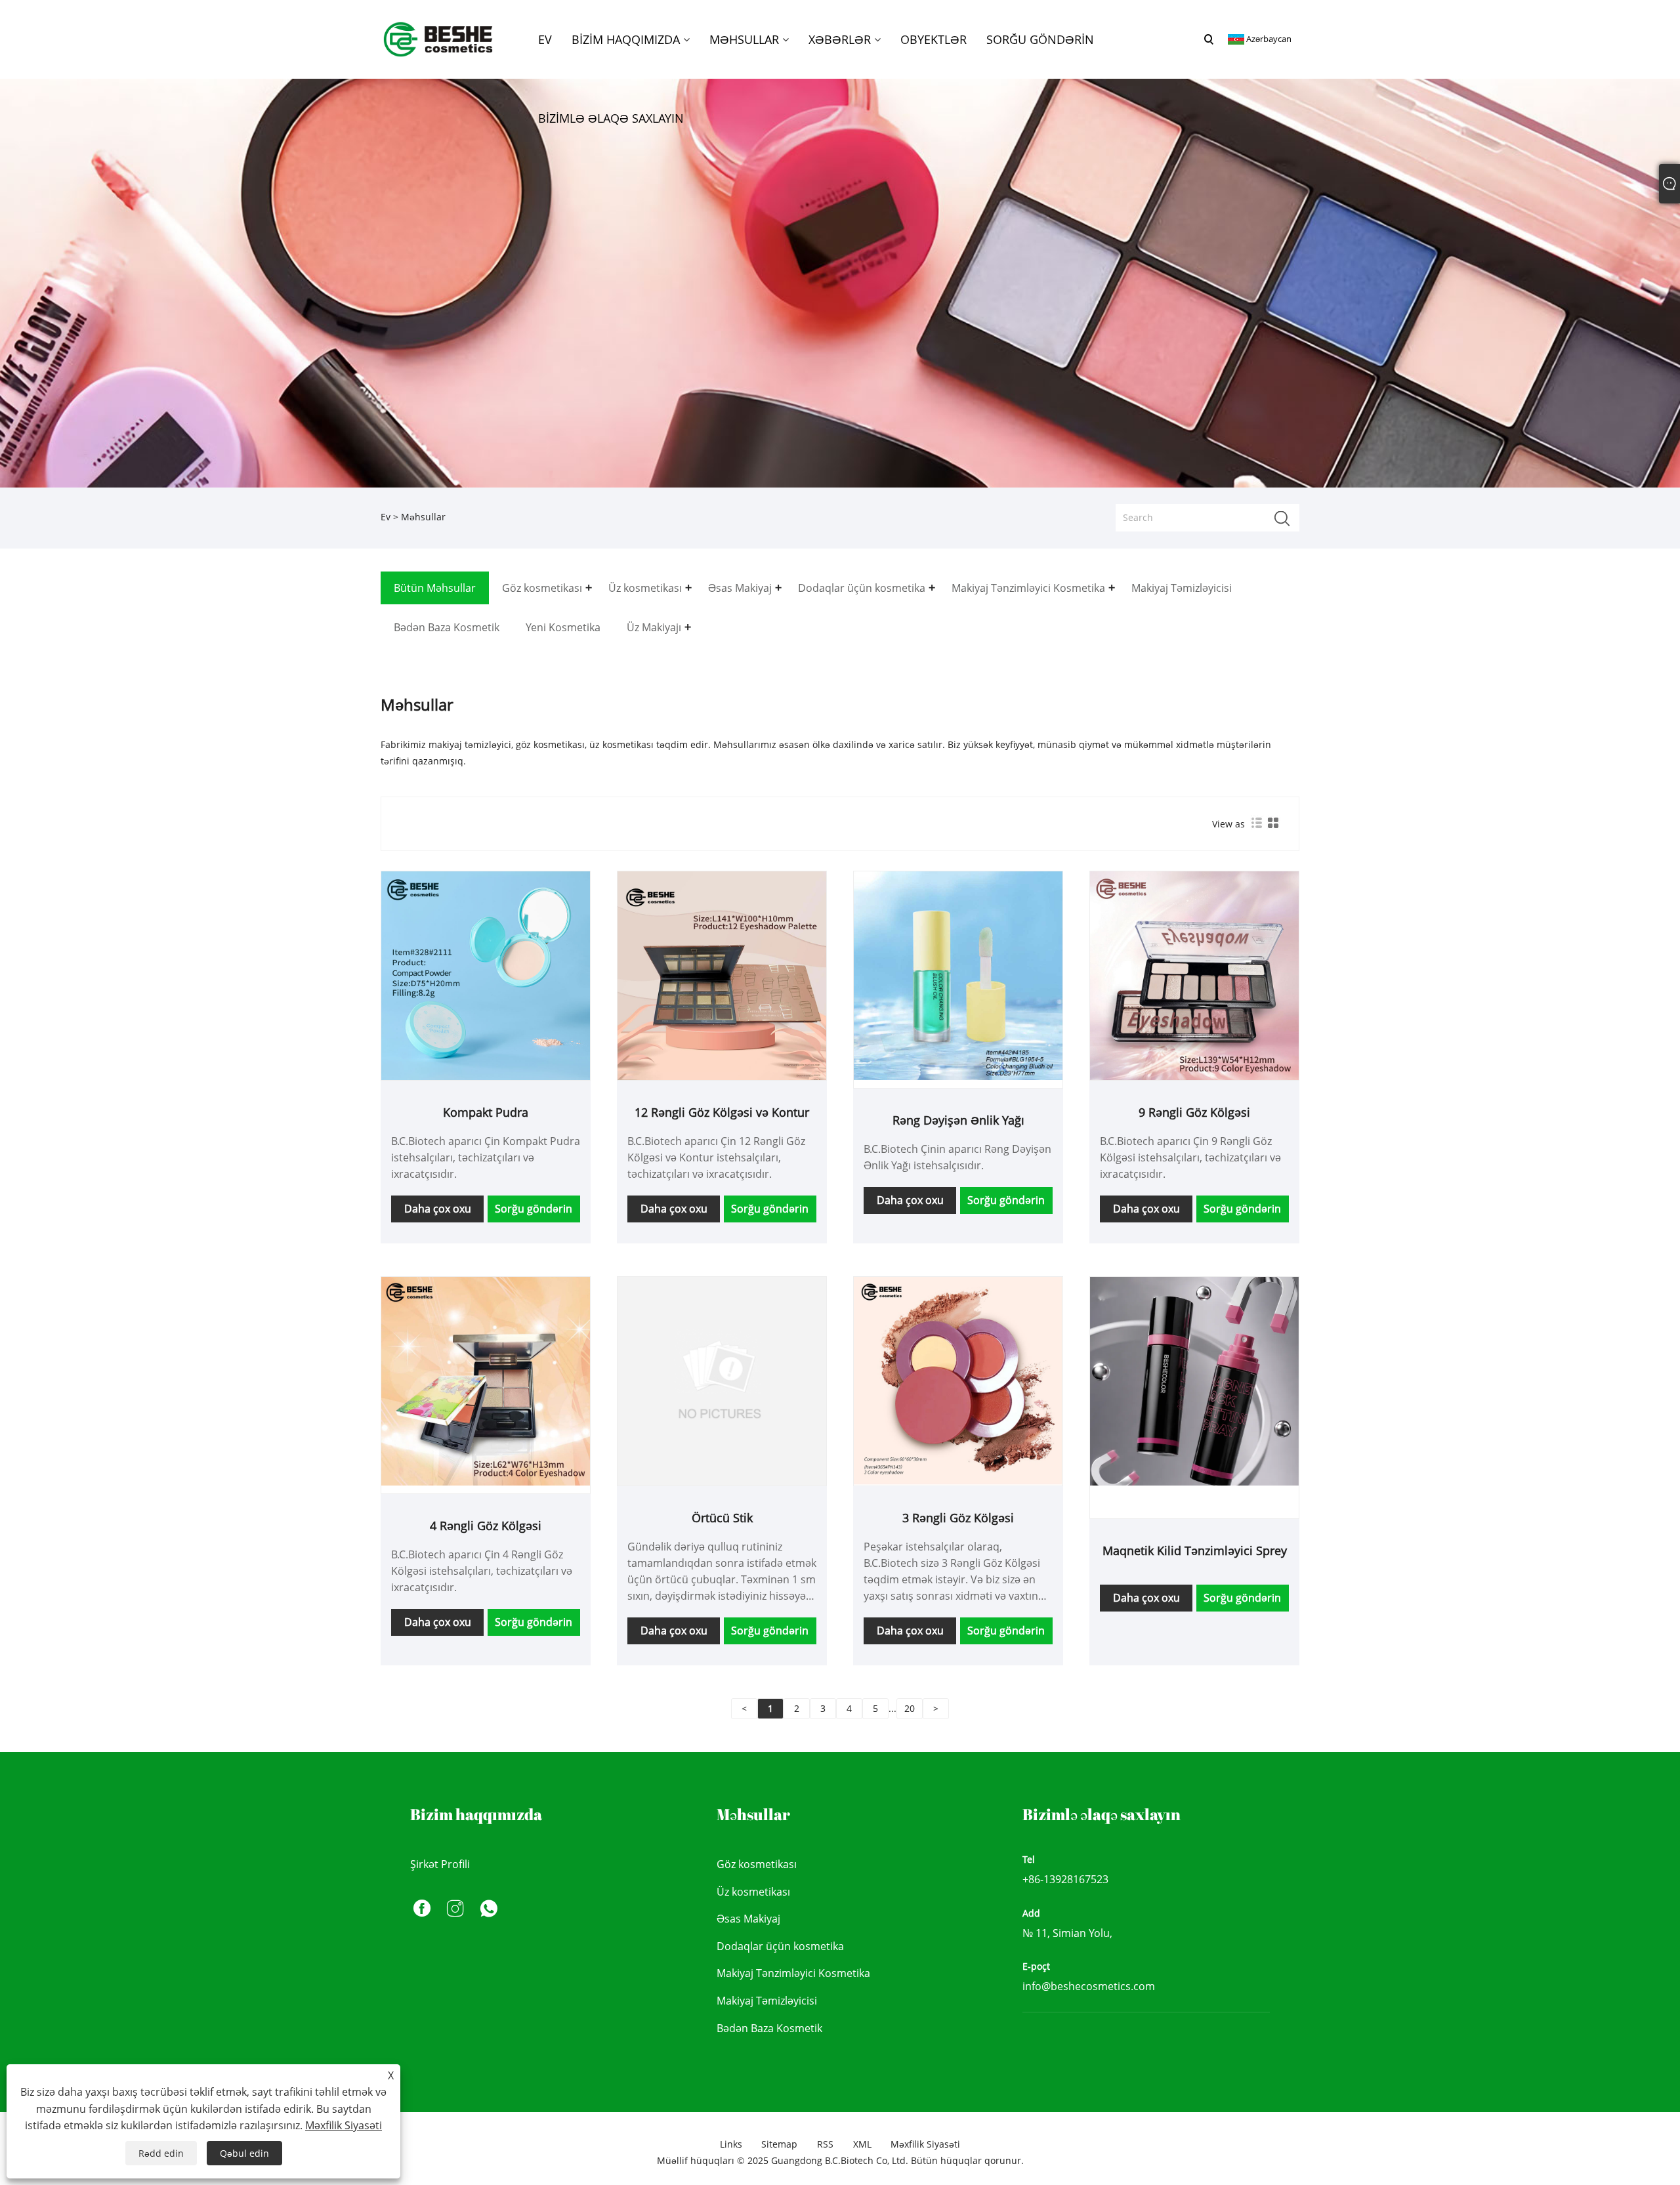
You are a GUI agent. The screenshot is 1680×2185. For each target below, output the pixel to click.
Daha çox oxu (438, 1209)
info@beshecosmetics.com (1089, 1986)
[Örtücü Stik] (722, 1380)
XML (862, 2144)
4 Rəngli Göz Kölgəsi (486, 1526)
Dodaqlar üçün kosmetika (780, 1946)
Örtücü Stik (722, 1518)
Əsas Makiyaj (748, 1919)
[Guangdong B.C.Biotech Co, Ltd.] (439, 38)
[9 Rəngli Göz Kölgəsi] (1194, 975)
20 (910, 1708)
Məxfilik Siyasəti (925, 2144)
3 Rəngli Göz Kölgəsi (958, 1518)
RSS (825, 2144)
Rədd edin (161, 2153)
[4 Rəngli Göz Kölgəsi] (486, 1380)
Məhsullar (423, 517)
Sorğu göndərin (534, 1209)
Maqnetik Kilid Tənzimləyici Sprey (1195, 1550)
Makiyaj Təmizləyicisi (767, 2001)
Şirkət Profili (440, 1864)
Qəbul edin (244, 2153)
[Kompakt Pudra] (486, 975)
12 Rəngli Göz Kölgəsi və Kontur (722, 1112)
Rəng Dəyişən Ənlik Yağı (958, 1120)
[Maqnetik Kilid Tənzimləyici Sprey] (1194, 1380)
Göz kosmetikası (757, 1864)
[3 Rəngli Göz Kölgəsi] (958, 1380)
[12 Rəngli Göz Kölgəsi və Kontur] (722, 975)
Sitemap (779, 2144)
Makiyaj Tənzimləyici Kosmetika (793, 1973)
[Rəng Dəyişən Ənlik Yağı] (958, 975)
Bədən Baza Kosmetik (769, 2028)
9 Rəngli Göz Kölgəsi (1194, 1112)
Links (731, 2144)
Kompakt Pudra (486, 1112)
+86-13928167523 (1065, 1879)
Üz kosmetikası (753, 1892)
